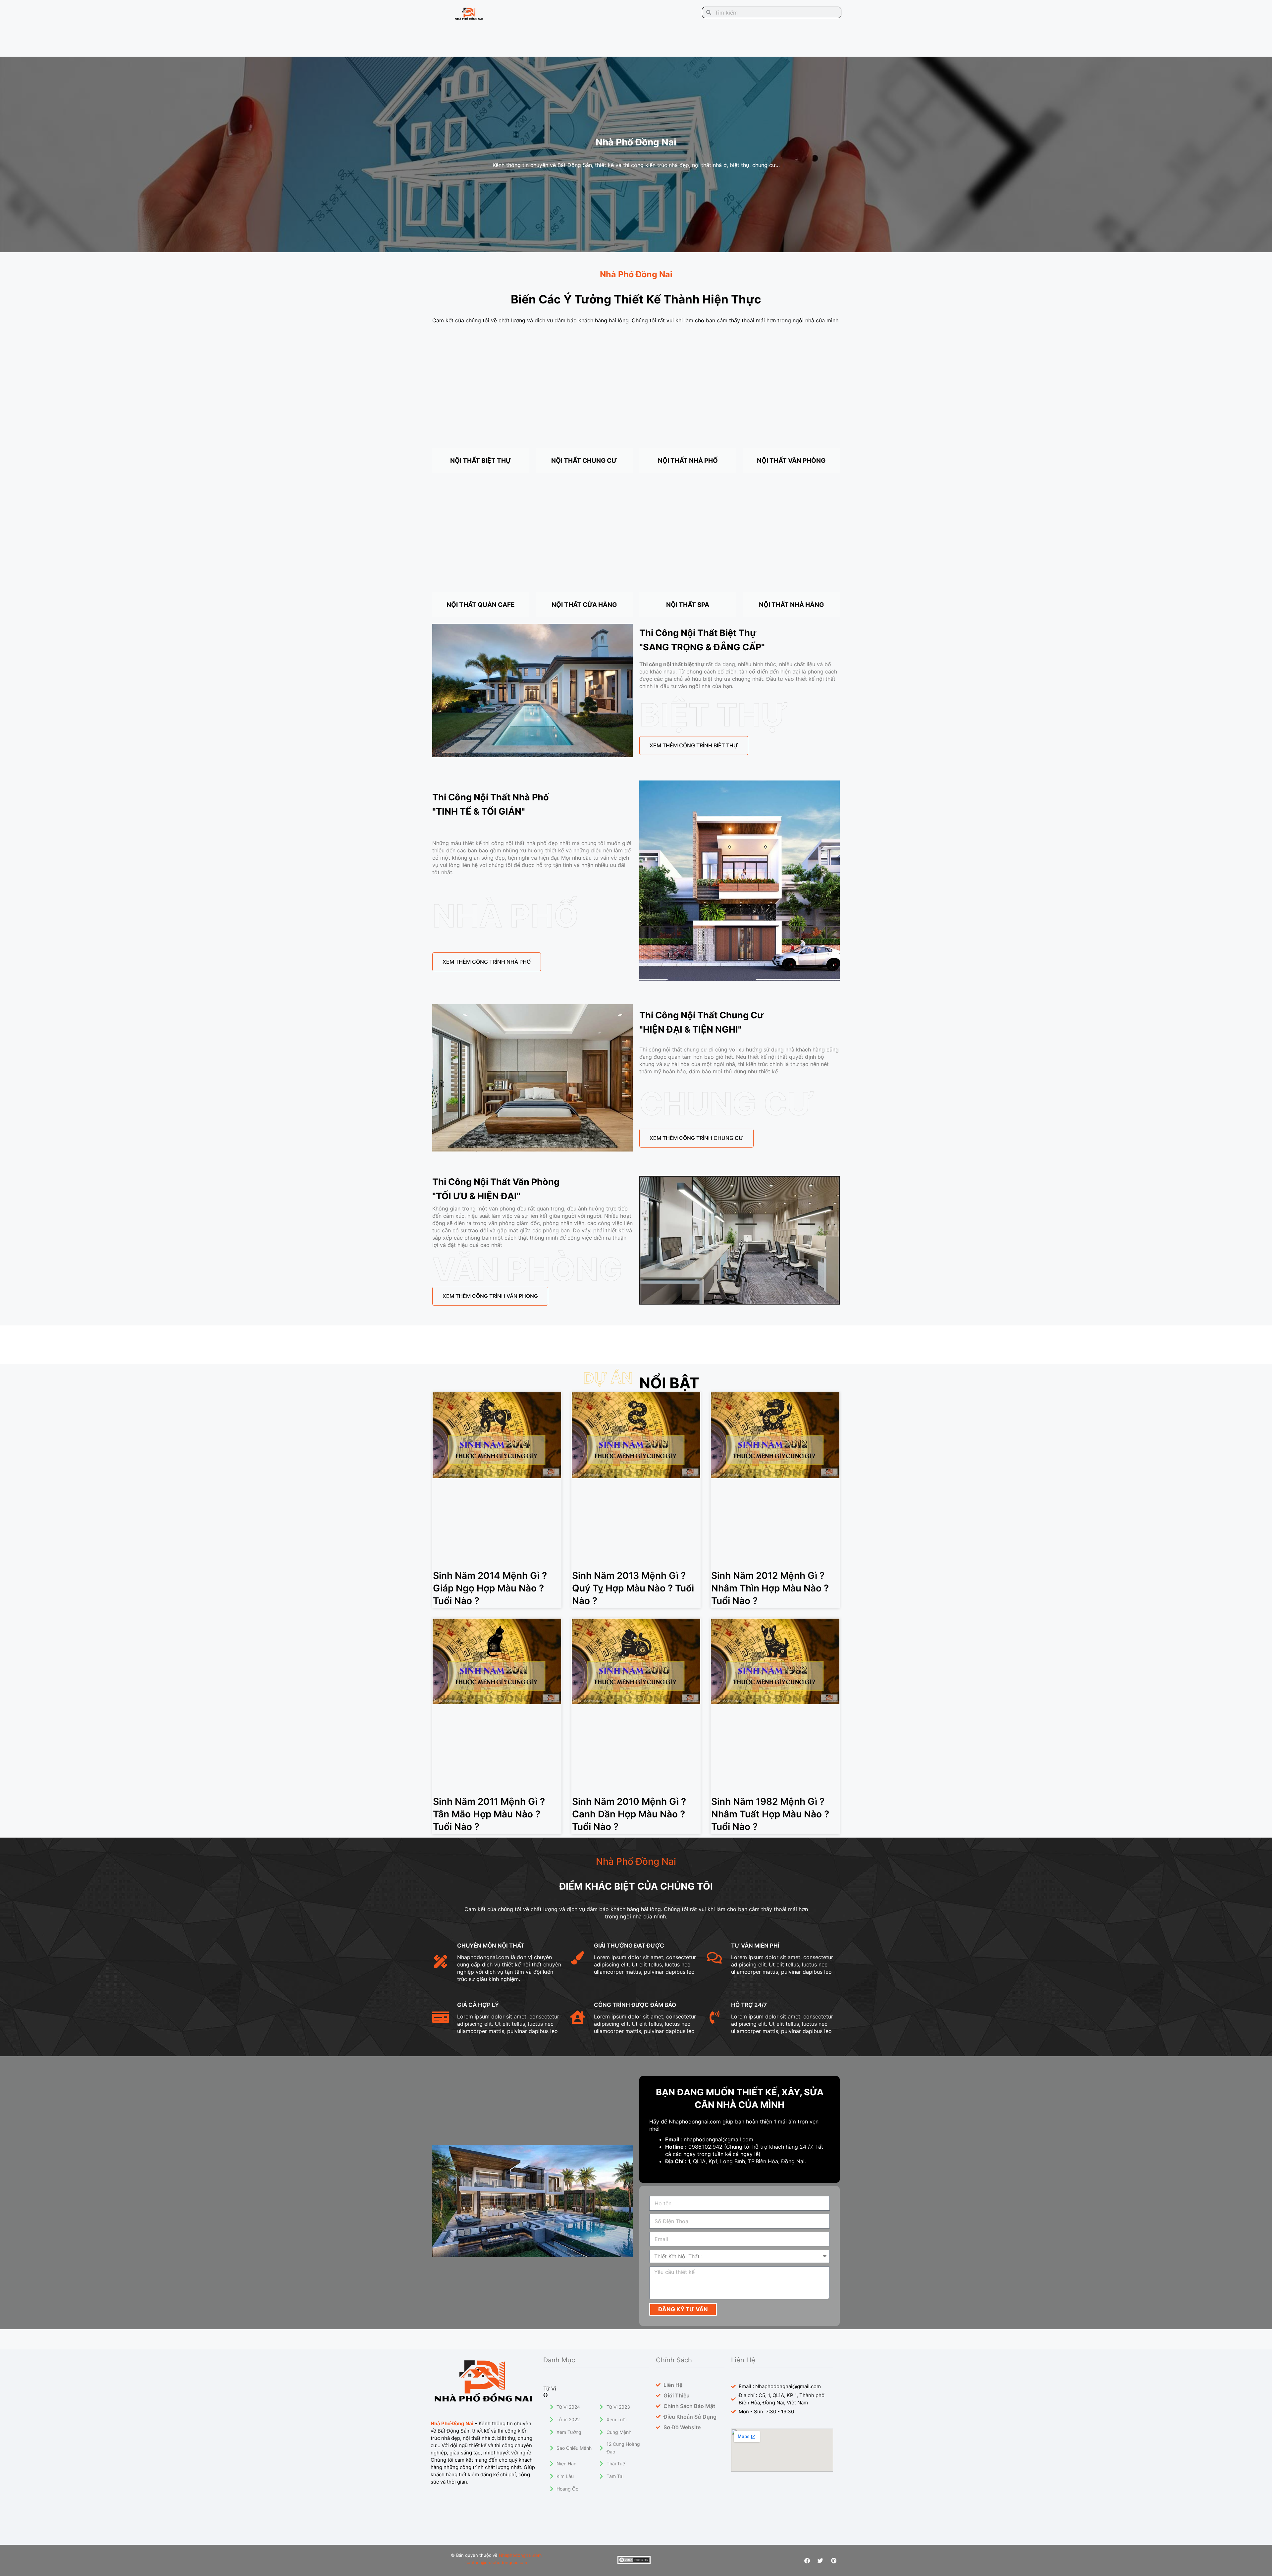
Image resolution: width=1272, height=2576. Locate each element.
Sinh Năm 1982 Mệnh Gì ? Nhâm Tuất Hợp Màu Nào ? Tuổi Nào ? (770, 1814)
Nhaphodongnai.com (520, 2555)
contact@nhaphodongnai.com (496, 2562)
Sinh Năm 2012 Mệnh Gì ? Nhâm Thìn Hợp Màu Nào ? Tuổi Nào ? (770, 1588)
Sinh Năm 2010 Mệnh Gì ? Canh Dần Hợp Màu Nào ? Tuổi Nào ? (629, 1814)
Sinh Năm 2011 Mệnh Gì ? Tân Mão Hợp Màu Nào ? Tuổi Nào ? (489, 1814)
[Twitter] (821, 2560)
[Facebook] (807, 2560)
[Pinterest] (834, 2560)
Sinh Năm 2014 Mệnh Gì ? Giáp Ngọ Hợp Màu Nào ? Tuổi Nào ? (490, 1588)
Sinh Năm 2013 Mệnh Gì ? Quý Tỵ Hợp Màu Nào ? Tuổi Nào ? (633, 1588)
